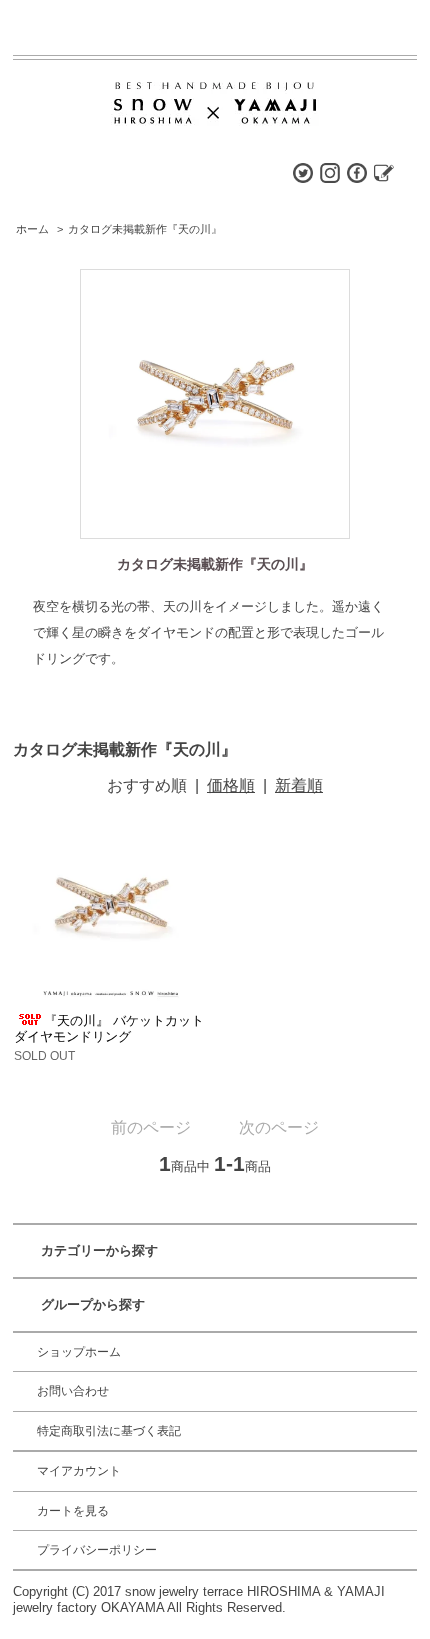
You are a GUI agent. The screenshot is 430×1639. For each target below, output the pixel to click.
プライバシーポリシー (97, 1550)
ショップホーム (79, 1352)
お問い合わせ (73, 1391)
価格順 (231, 785)
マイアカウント (79, 1471)
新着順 (299, 785)
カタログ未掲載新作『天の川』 (145, 229)
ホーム (32, 229)
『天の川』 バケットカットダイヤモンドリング (109, 1028)
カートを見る (73, 1511)
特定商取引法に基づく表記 (109, 1431)
